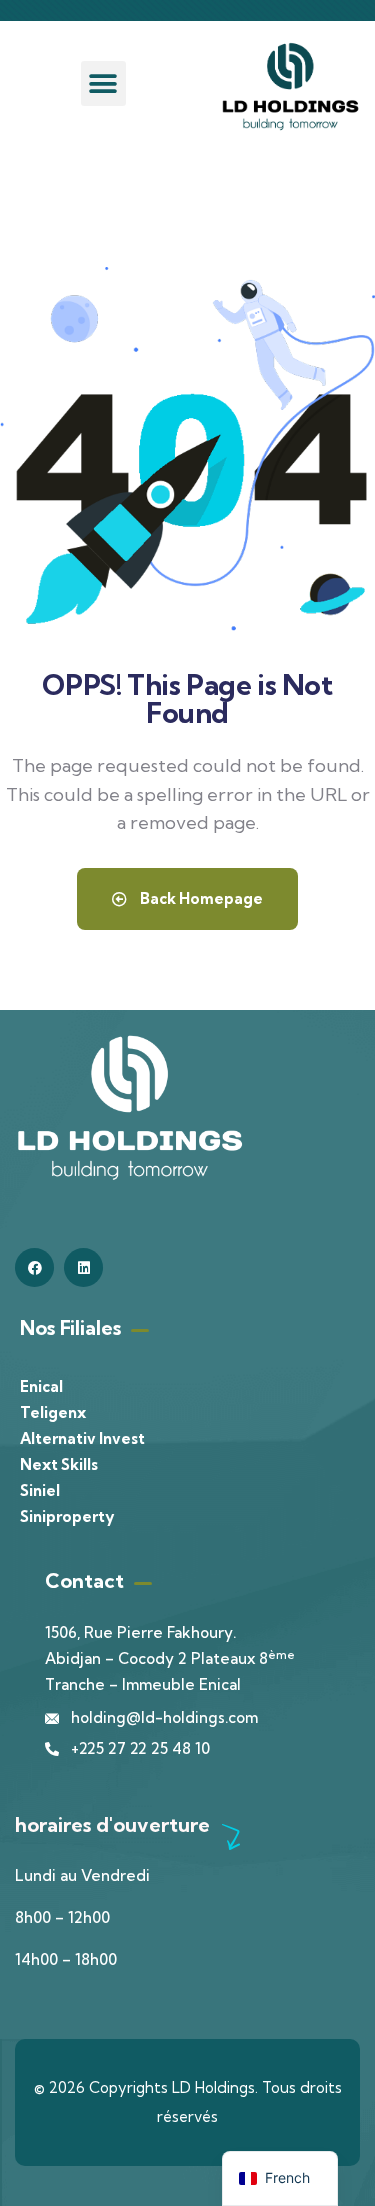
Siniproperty (67, 1516)
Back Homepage (200, 898)
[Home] (290, 86)
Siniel (40, 1490)
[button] (103, 83)
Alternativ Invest (82, 1438)
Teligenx (53, 1412)
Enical (41, 1386)
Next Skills (59, 1464)
